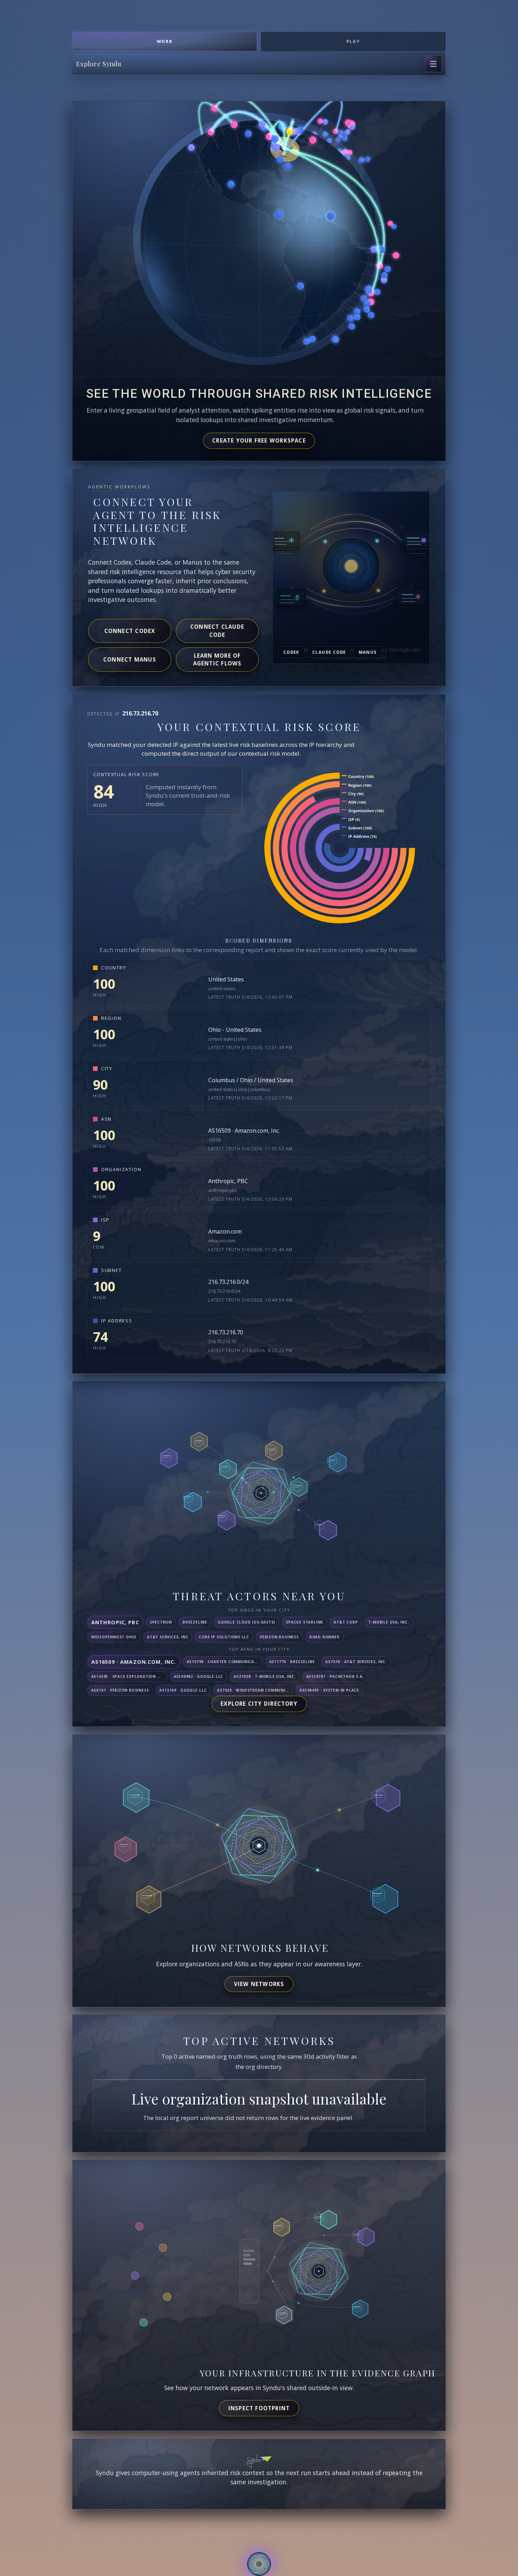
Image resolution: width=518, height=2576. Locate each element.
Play (353, 41)
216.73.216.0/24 (228, 1282)
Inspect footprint (259, 2408)
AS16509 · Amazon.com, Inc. (244, 1131)
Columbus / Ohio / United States (251, 1080)
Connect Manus (130, 659)
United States (226, 979)
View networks (259, 1984)
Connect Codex (130, 631)
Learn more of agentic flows (217, 660)
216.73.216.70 (226, 1332)
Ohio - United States (235, 1030)
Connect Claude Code (217, 631)
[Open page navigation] (433, 64)
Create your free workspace (259, 440)
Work (165, 41)
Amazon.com (225, 1231)
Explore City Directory (259, 1704)
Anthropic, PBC (228, 1181)
